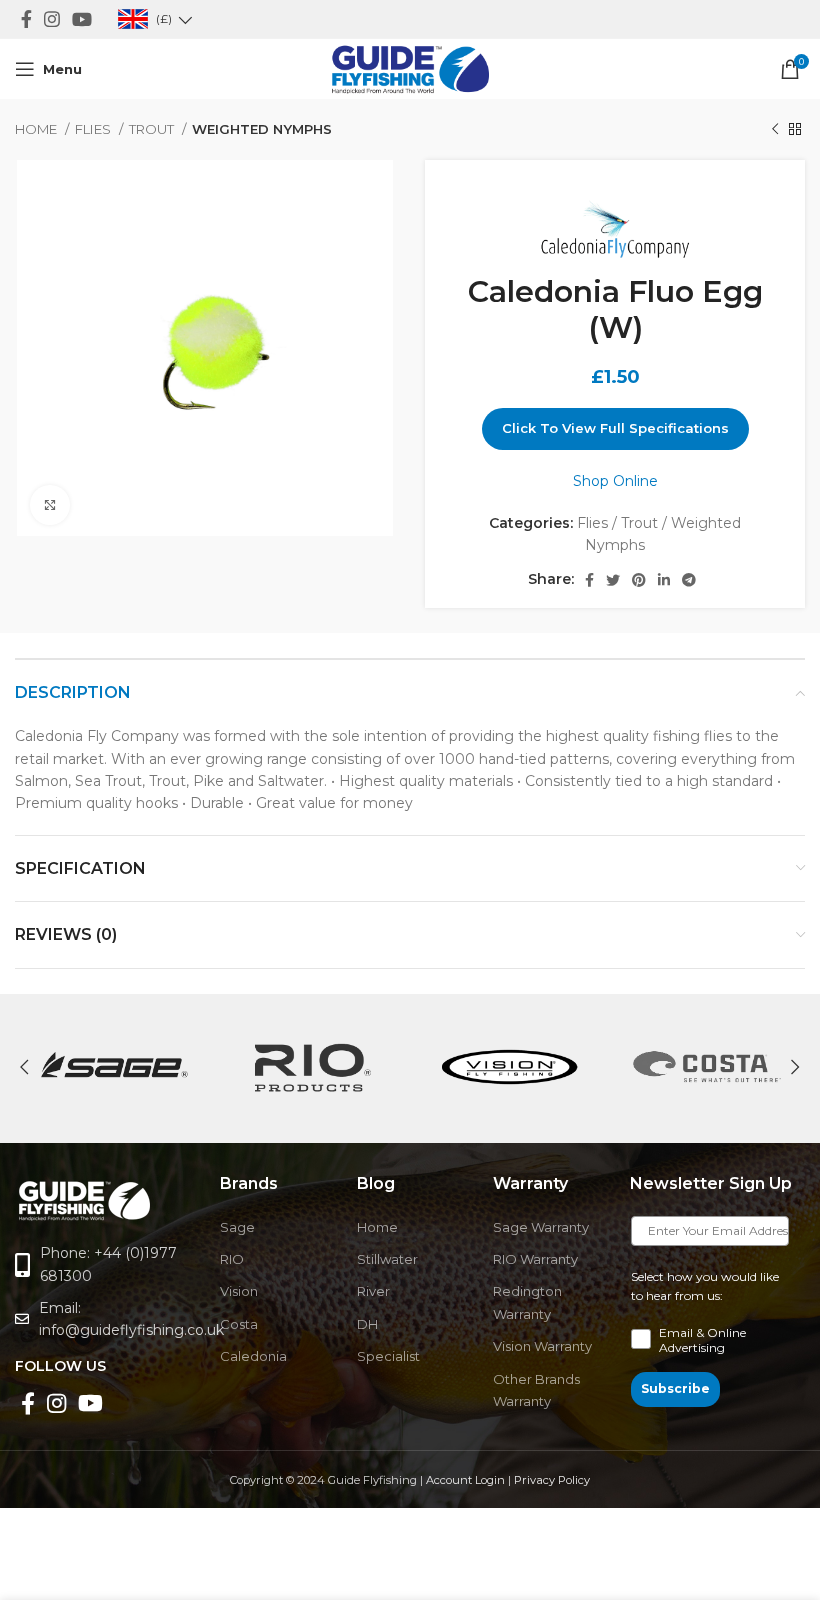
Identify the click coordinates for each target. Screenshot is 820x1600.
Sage (237, 1227)
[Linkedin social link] (664, 580)
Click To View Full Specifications (615, 428)
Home (37, 129)
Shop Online (615, 481)
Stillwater (387, 1259)
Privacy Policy (552, 1480)
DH (367, 1324)
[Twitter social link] (613, 580)
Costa (239, 1324)
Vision (239, 1291)
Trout (153, 129)
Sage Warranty (541, 1227)
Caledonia (253, 1356)
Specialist (388, 1356)
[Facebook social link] (26, 19)
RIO (232, 1259)
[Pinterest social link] (639, 580)
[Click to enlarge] (50, 505)
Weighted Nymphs (262, 129)
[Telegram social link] (689, 580)
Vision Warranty (542, 1346)
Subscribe (675, 1388)
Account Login (465, 1480)
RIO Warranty (535, 1259)
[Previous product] (775, 130)
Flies (94, 129)
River (373, 1291)
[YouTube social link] (82, 19)
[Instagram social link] (52, 19)
